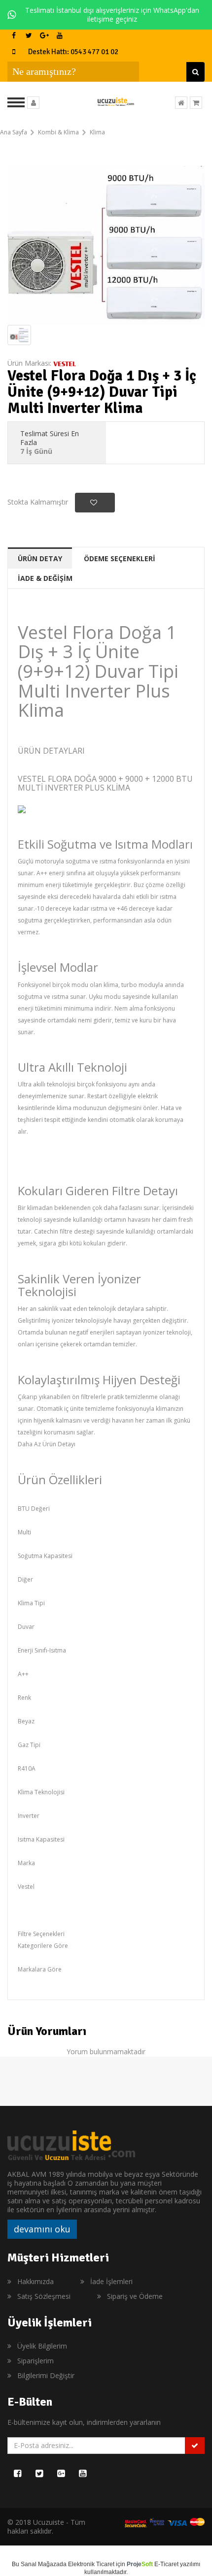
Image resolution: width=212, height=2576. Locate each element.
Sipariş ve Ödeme (135, 2296)
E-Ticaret (166, 2564)
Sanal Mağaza (40, 2564)
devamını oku (42, 2229)
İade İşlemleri (111, 2281)
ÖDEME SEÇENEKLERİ (120, 558)
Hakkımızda (35, 2281)
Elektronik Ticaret (91, 2564)
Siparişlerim (35, 2361)
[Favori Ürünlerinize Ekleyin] (95, 503)
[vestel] (65, 363)
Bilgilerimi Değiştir (46, 2375)
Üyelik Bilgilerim (42, 2346)
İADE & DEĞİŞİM (45, 578)
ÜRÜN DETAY (40, 558)
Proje (140, 2564)
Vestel (26, 1887)
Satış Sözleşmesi (44, 2296)
